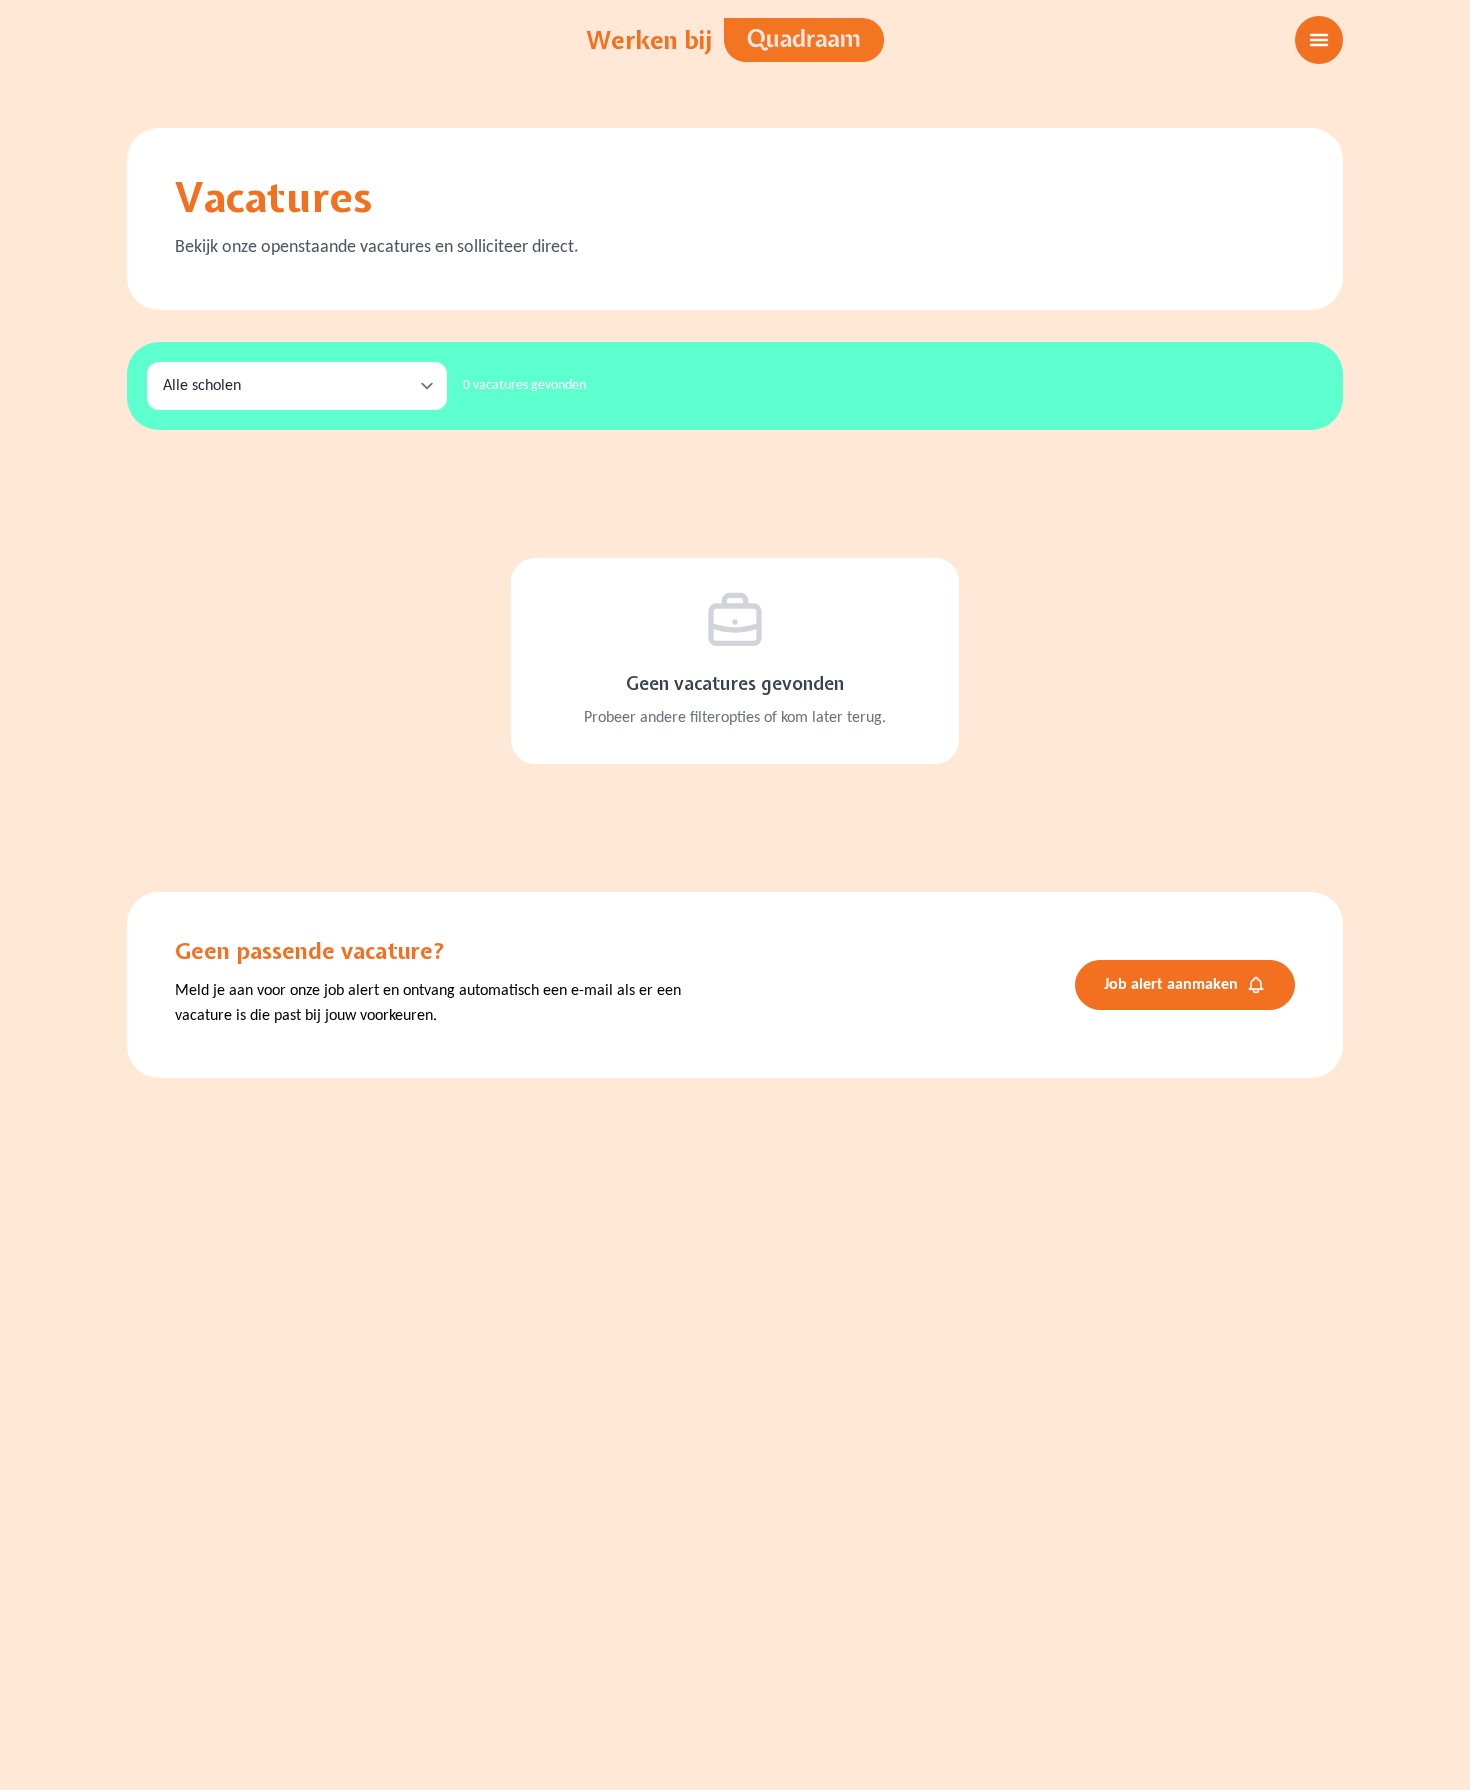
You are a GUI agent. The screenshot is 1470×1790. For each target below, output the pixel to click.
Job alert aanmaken (1171, 985)
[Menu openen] (1319, 40)
